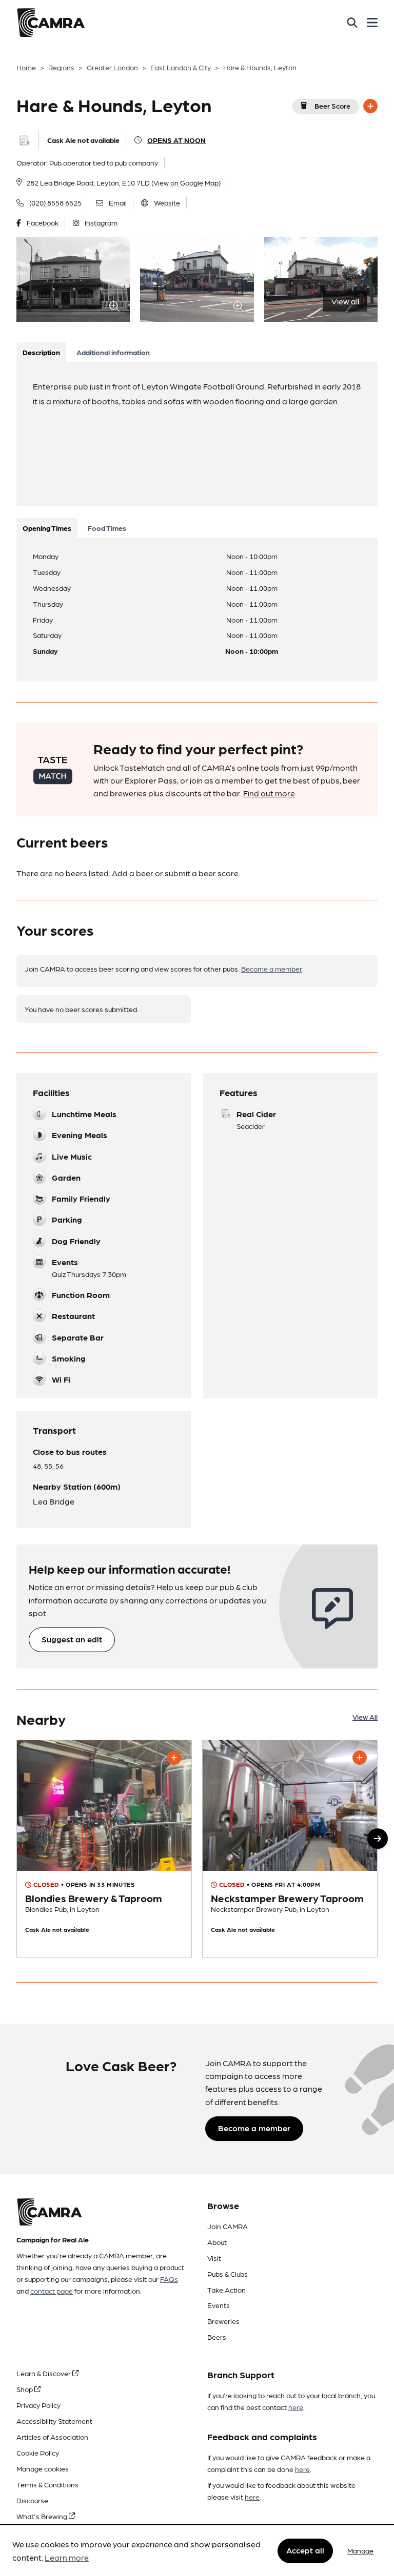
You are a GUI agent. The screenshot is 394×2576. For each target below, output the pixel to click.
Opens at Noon (176, 140)
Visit (214, 2258)
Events (219, 2305)
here (296, 2407)
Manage (360, 2550)
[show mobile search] (352, 23)
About (217, 2242)
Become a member (272, 968)
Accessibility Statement (54, 2421)
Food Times (107, 528)
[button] (378, 1839)
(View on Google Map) (186, 182)
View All (365, 1717)
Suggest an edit (72, 1639)
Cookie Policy (38, 2453)
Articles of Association (52, 2437)
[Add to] (370, 106)
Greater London (112, 67)
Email (118, 202)
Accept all (305, 2550)
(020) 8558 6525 (55, 202)
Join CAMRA (228, 2226)
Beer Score (332, 106)
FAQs (169, 2279)
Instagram (101, 222)
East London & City (181, 67)
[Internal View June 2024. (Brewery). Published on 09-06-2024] (290, 1849)
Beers (217, 2337)
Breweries (223, 2321)
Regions (61, 67)
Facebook (43, 222)
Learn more (67, 2557)
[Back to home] (51, 23)
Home (26, 67)
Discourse (32, 2500)
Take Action (226, 2290)
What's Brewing (43, 2516)
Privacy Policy (38, 2405)
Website (167, 202)
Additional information (113, 352)
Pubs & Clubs (228, 2274)
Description (41, 352)
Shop (25, 2389)
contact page (52, 2291)
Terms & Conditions (47, 2484)
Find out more (269, 793)
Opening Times (47, 528)
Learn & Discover (44, 2373)
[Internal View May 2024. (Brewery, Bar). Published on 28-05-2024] (104, 1849)
